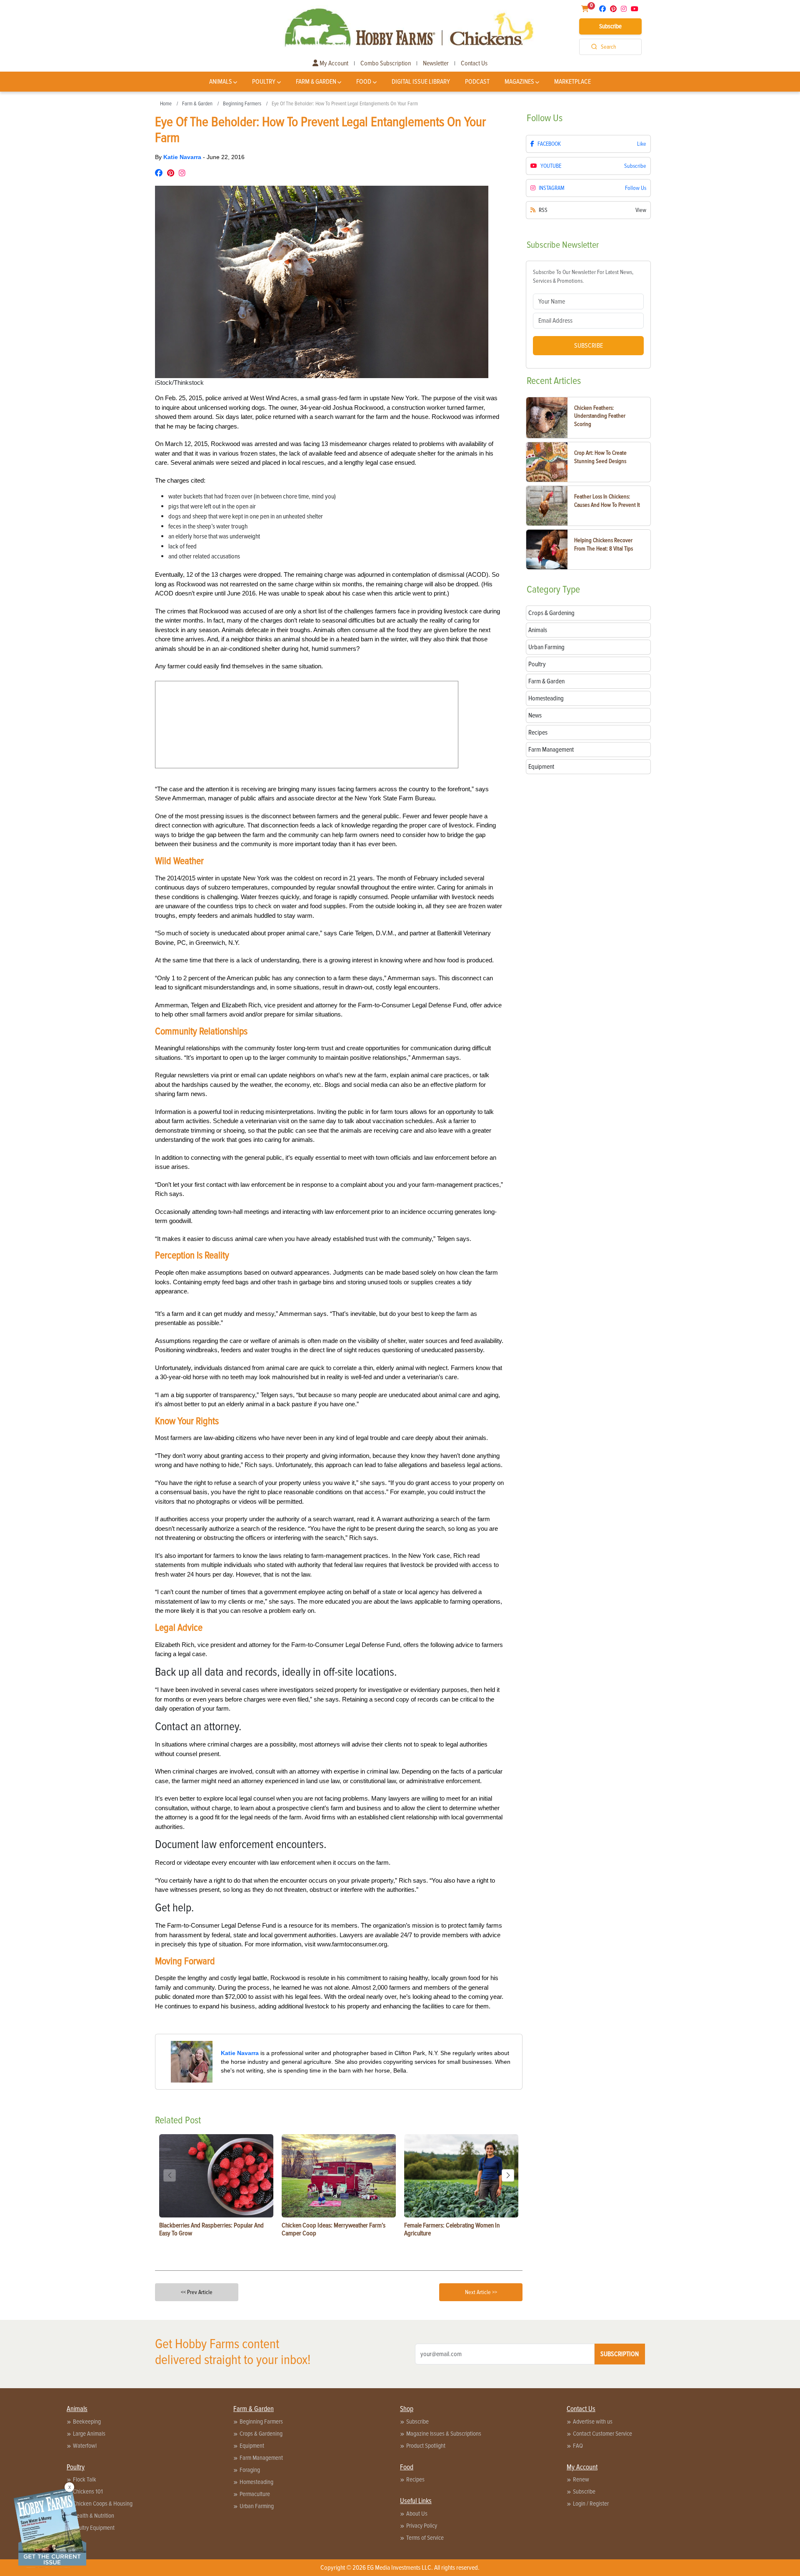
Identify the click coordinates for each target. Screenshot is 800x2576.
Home (166, 104)
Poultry (264, 82)
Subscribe (610, 26)
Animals (221, 82)
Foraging (250, 2470)
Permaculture (255, 2494)
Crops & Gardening (261, 2434)
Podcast (477, 82)
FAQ (578, 2446)
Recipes (415, 2479)
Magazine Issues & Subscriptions (444, 2434)
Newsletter (436, 63)
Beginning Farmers (242, 104)
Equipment (252, 2446)
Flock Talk (85, 2479)
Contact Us (474, 63)
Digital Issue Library (421, 82)
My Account (333, 63)
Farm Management (261, 2458)
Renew (581, 2479)
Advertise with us (593, 2422)
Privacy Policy (422, 2526)
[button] (508, 2175)
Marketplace (572, 82)
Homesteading (256, 2482)
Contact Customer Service (602, 2434)
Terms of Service (425, 2538)
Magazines (519, 82)
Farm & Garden (316, 82)
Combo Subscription (386, 63)
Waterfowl (85, 2446)
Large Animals (89, 2434)
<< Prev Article (197, 2292)
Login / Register (591, 2504)
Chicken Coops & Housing (103, 2504)
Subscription (620, 2354)
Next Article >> (481, 2292)
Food (364, 82)
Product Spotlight (426, 2446)
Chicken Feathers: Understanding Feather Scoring (600, 416)
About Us (417, 2514)
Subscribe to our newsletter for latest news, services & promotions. (583, 277)
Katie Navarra (183, 157)
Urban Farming (257, 2506)
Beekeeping (87, 2422)
